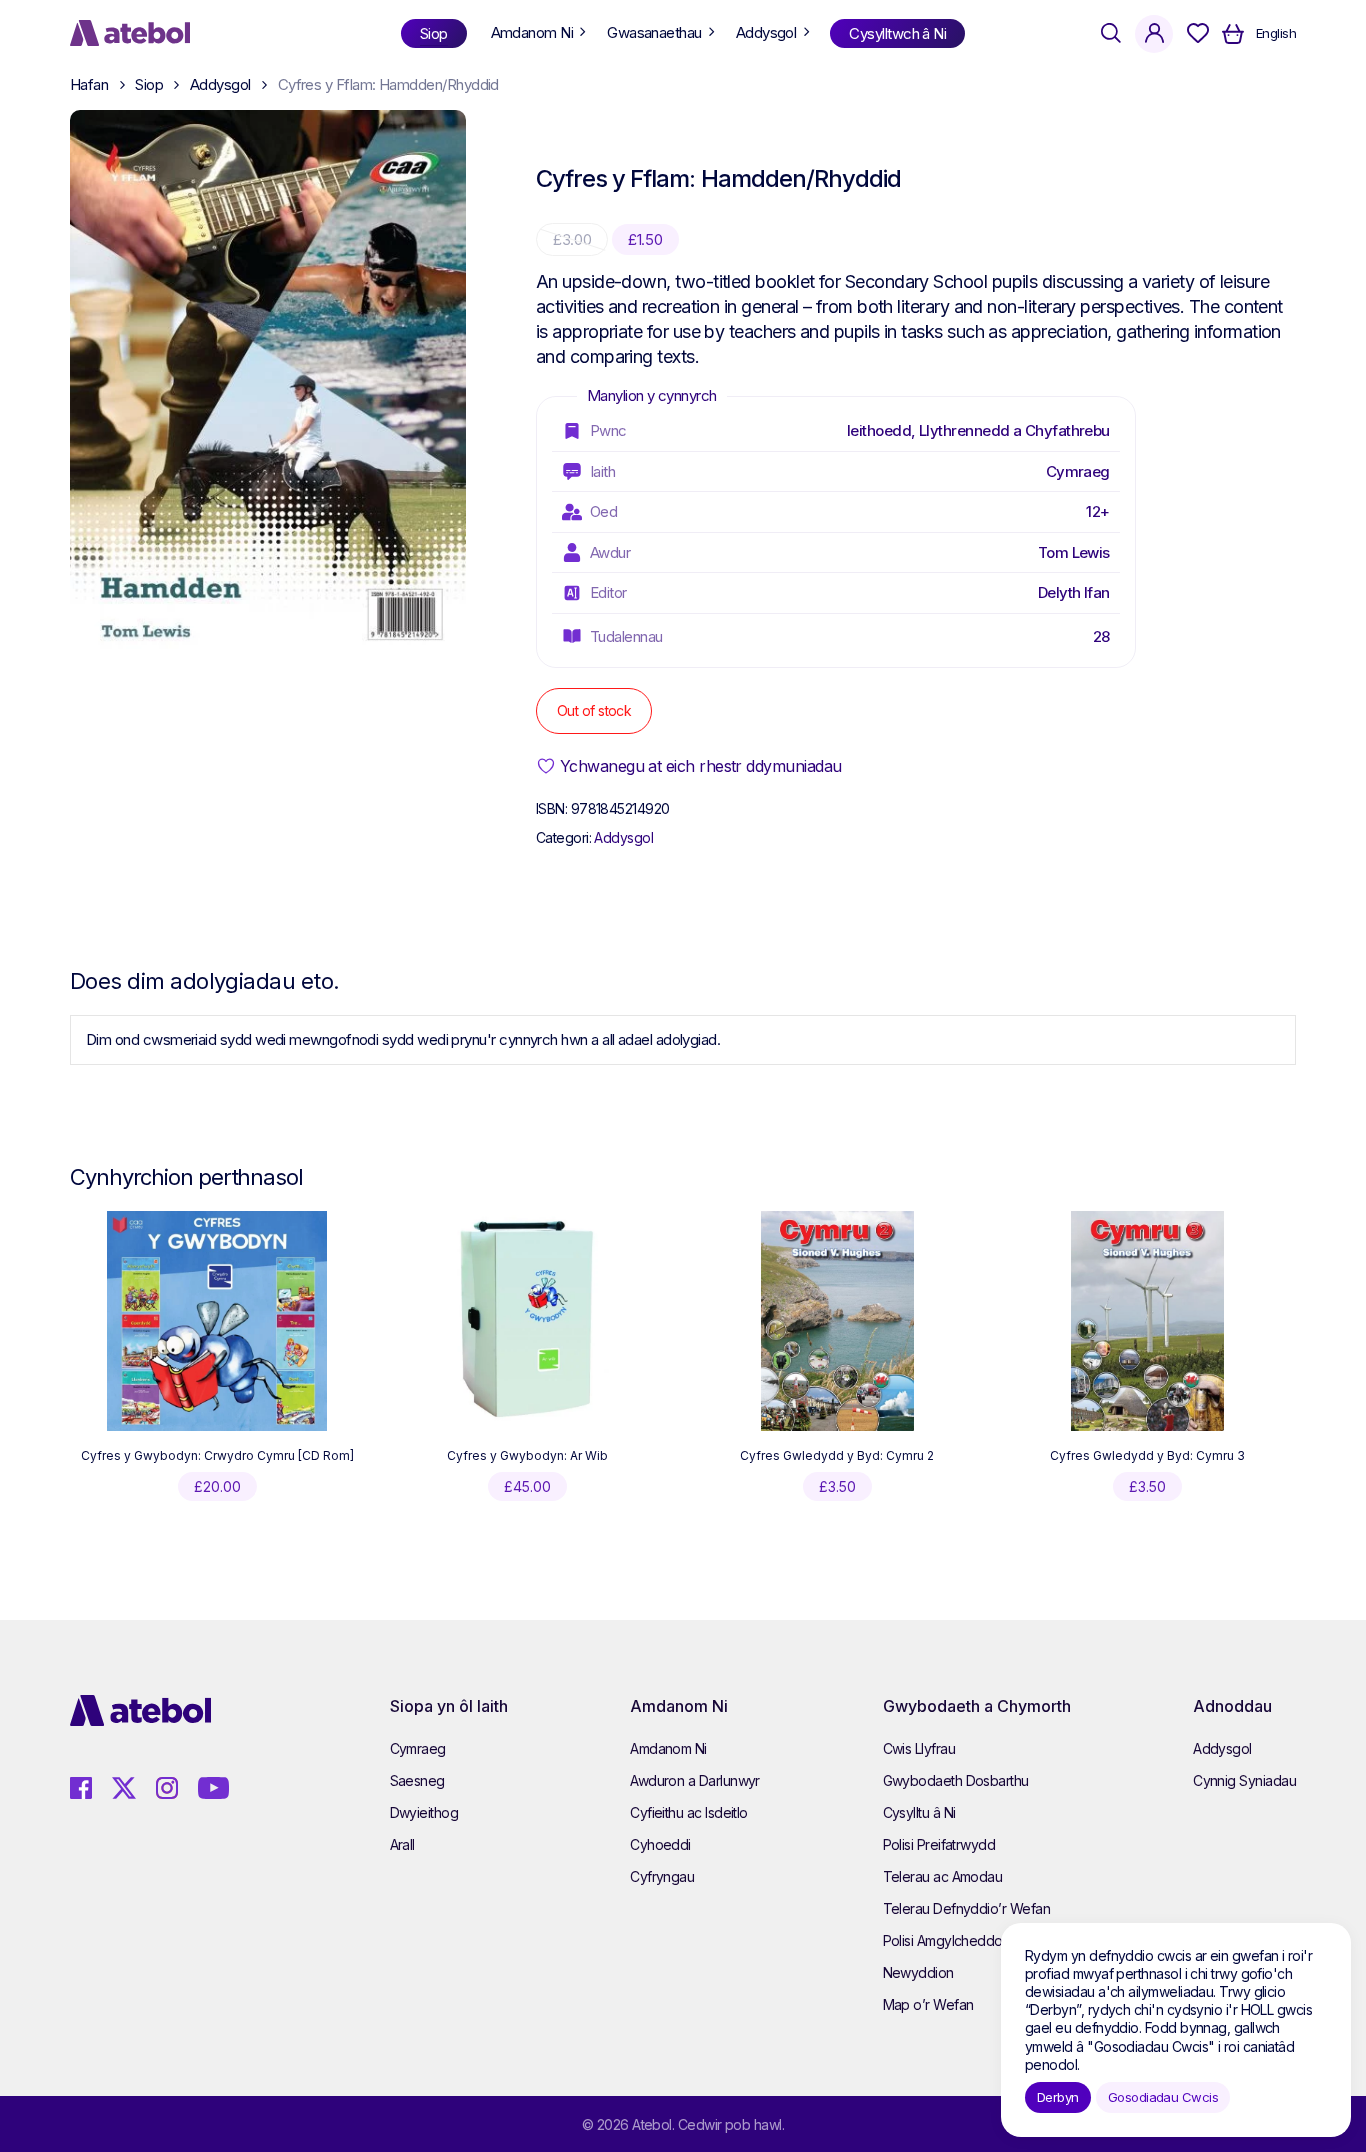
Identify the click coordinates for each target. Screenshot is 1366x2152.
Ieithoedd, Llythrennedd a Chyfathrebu (978, 430)
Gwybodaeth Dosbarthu (956, 1780)
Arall (402, 1844)
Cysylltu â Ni (919, 1812)
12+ (1097, 511)
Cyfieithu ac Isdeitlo (689, 1812)
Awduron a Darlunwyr (695, 1780)
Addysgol (220, 84)
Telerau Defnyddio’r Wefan (967, 1908)
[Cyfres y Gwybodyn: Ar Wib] (528, 1321)
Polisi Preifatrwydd (939, 1844)
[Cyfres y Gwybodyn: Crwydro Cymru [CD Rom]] (217, 1321)
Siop (149, 84)
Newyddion (918, 1972)
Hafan (89, 84)
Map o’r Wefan (928, 2004)
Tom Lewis (1074, 552)
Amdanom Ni (668, 1748)
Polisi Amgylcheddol (944, 1940)
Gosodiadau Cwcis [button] (1163, 2097)
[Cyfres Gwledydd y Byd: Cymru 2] (837, 1321)
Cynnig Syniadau (1244, 1780)
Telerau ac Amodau (943, 1876)
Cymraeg (1078, 471)
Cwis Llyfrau (919, 1748)
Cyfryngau (662, 1876)
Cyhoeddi (660, 1844)
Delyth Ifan (1074, 592)
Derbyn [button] (1058, 2097)
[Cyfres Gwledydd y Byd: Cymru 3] (1148, 1321)
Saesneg (417, 1780)
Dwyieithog (424, 1812)
